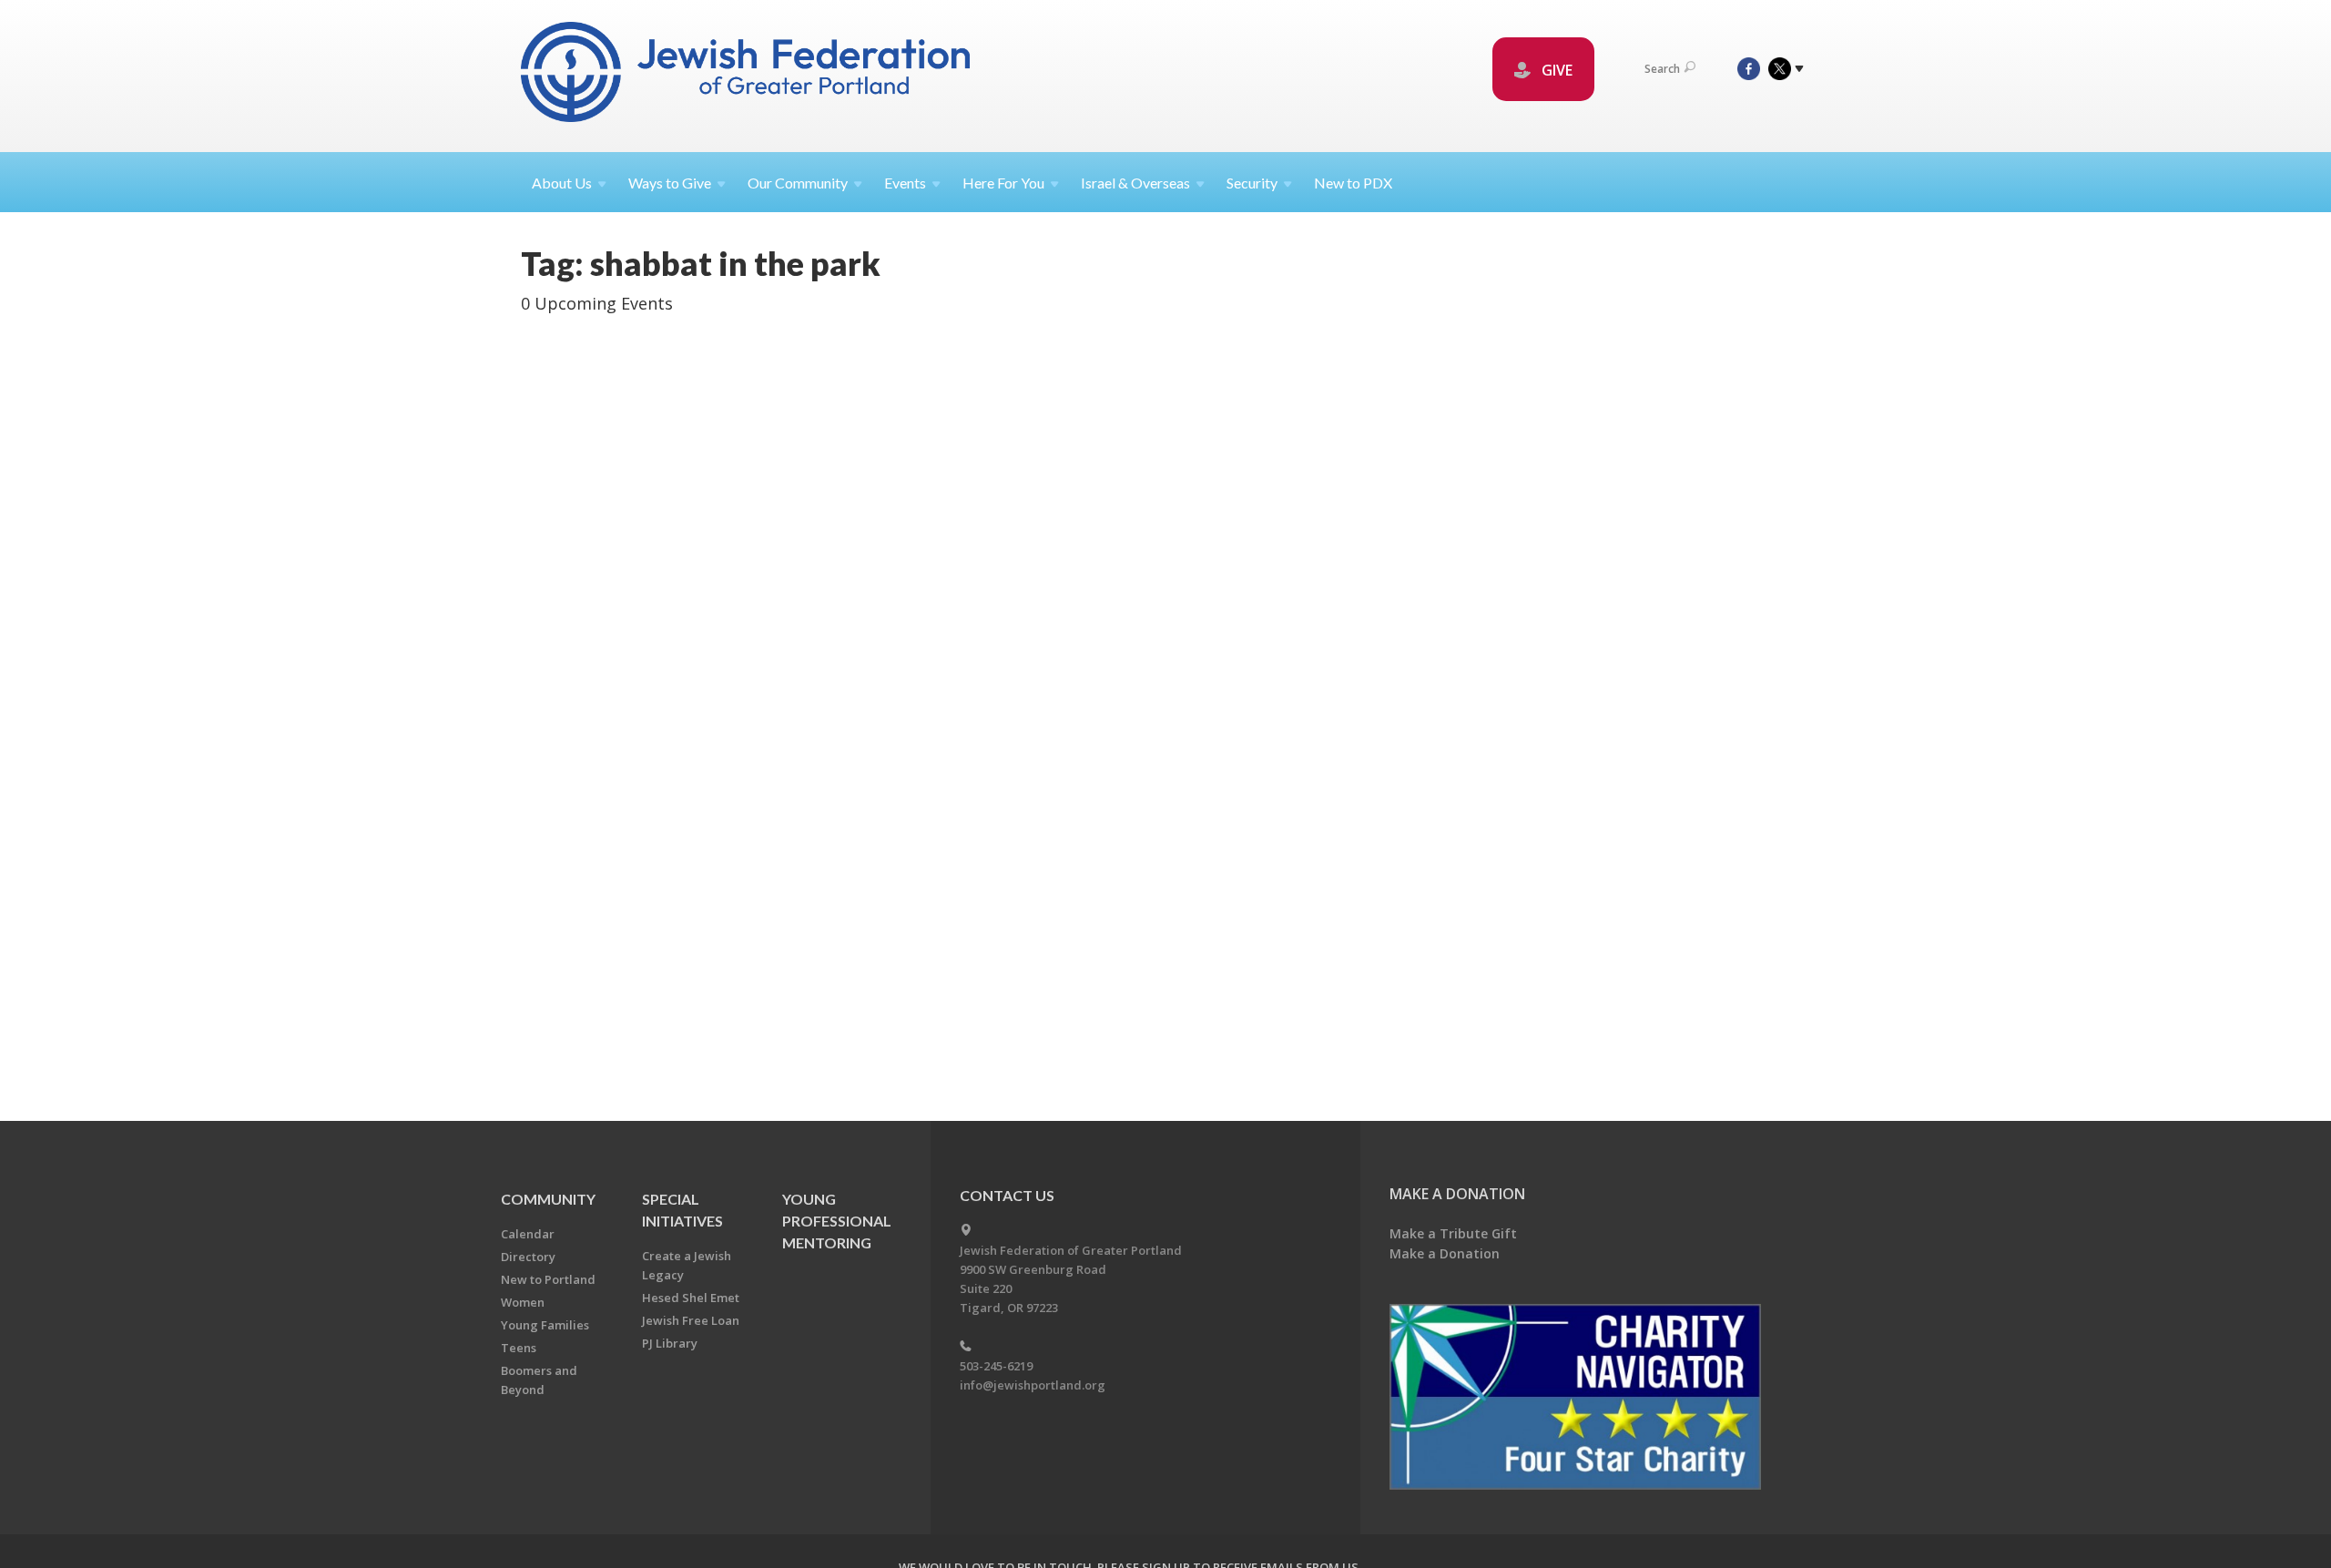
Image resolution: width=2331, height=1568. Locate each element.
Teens (519, 1348)
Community (548, 1199)
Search (1662, 69)
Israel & (1135, 183)
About (562, 183)
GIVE (1555, 70)
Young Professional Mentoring (837, 1221)
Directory (528, 1257)
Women (523, 1302)
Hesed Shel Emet (691, 1298)
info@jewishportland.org (1033, 1385)
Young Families (545, 1325)
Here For (1003, 183)
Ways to (670, 183)
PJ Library (670, 1343)
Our (798, 183)
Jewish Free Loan (691, 1320)
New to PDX (1353, 183)
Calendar (528, 1234)
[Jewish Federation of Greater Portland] (747, 75)
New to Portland (548, 1279)
